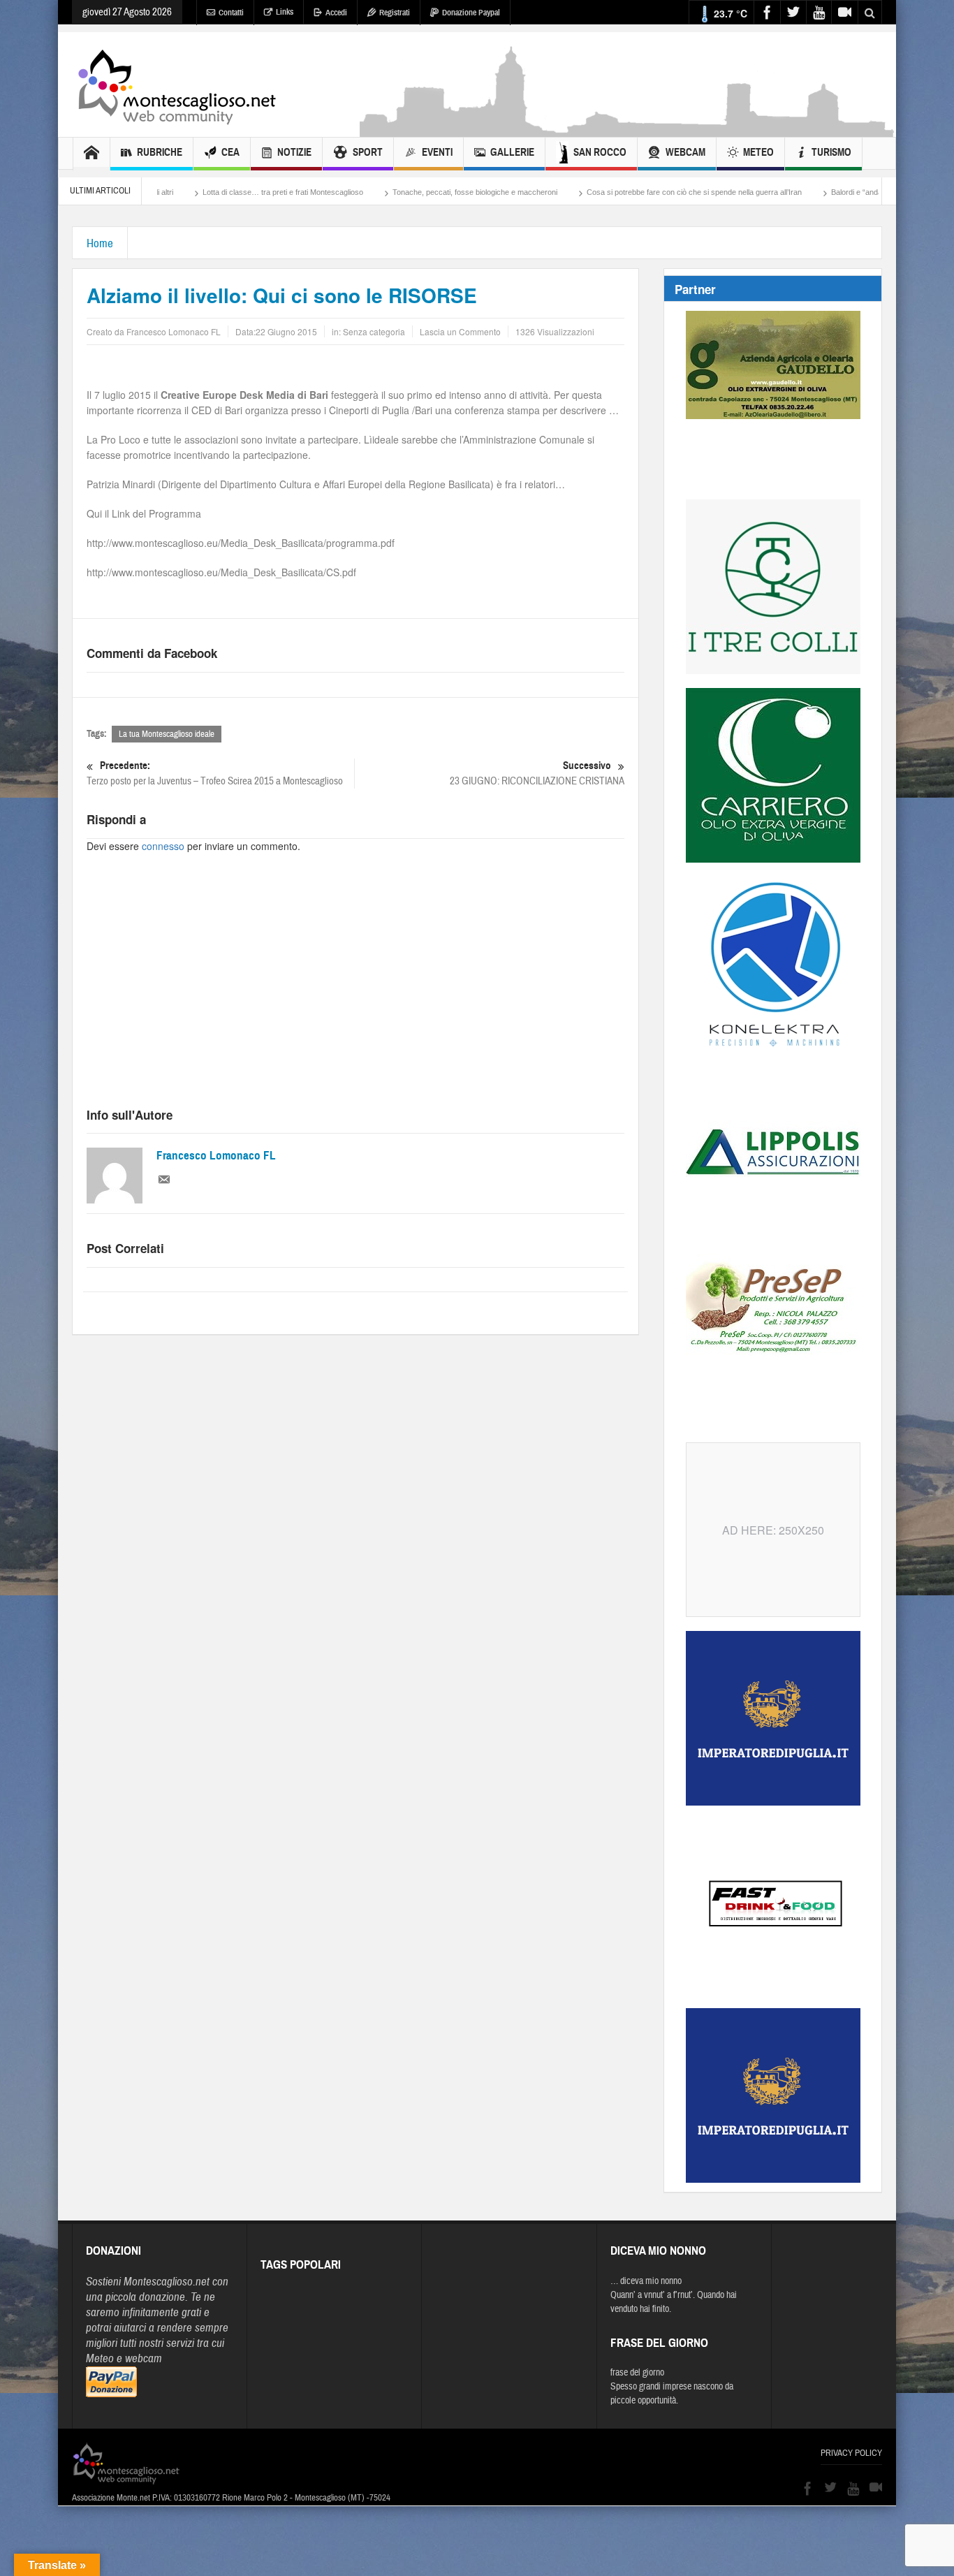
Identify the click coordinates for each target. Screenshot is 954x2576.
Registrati (395, 13)
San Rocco (600, 152)
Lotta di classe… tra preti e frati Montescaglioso (206, 192)
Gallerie (512, 152)
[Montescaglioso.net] (177, 85)
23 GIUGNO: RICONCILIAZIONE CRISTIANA (537, 773)
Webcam (685, 152)
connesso (163, 846)
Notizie (294, 152)
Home (100, 243)
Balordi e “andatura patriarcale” (807, 192)
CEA (230, 152)
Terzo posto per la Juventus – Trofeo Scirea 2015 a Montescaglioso (215, 773)
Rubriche (160, 152)
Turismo (831, 152)
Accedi (336, 13)
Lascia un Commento (460, 331)
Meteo (758, 152)
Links (285, 12)
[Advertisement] (628, 130)
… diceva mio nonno (646, 2281)
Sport (368, 152)
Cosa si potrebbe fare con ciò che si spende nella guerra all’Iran (617, 192)
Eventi (437, 152)
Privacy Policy (851, 2453)
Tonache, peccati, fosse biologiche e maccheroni (398, 192)
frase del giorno (637, 2373)
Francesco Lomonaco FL (216, 1156)
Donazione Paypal (471, 13)
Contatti (231, 13)
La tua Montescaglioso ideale (167, 734)
